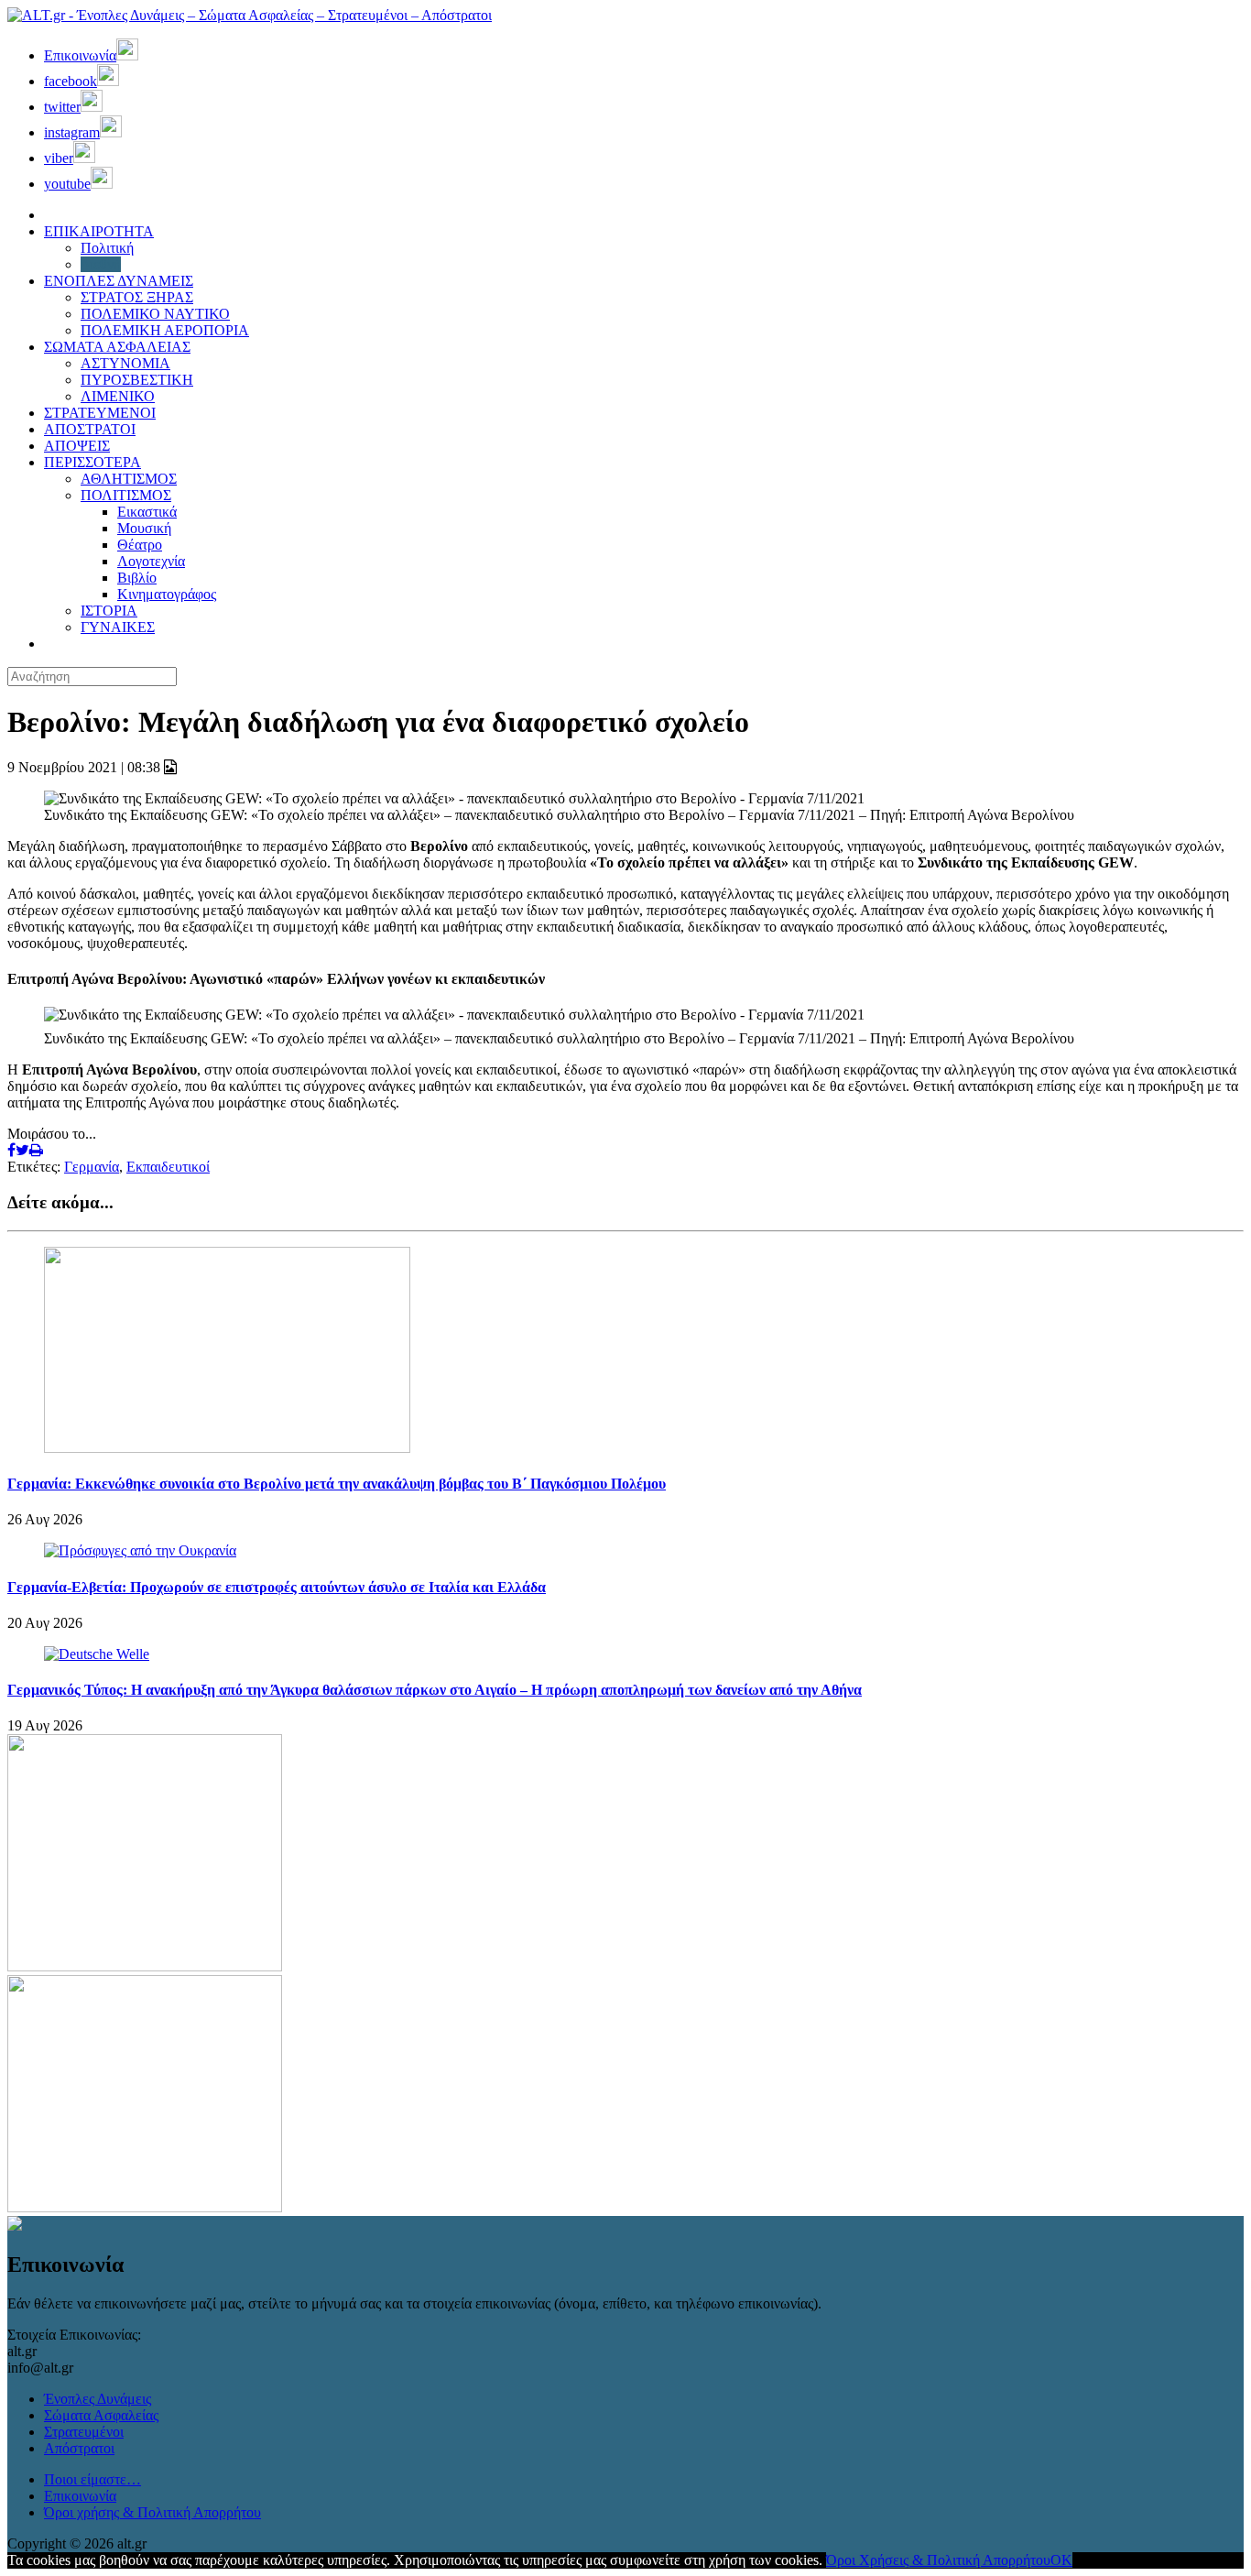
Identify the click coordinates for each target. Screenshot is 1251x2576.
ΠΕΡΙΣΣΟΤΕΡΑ (92, 462)
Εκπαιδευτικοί (168, 1167)
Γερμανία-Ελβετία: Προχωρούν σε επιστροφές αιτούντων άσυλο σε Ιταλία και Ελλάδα (277, 1587)
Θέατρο (140, 545)
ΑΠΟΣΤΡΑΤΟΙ (90, 429)
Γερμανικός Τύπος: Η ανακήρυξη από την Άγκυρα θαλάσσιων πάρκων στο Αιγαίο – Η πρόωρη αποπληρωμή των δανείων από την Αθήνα (435, 1690)
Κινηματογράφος (167, 594)
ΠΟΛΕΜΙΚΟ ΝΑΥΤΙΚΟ (155, 314)
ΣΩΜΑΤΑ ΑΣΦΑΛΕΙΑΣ (117, 347)
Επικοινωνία (80, 2496)
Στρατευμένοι (84, 2432)
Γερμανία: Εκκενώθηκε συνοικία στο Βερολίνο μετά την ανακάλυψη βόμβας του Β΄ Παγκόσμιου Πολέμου (337, 1484)
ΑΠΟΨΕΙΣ (77, 446)
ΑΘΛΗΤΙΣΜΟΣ (129, 479)
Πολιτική (107, 248)
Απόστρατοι (79, 2448)
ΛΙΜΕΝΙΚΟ (118, 396)
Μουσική (144, 528)
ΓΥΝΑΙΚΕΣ (118, 627)
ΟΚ (1061, 2560)
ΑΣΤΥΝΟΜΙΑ (125, 363)
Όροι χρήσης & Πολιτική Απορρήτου (152, 2512)
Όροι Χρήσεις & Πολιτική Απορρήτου (938, 2560)
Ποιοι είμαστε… (92, 2479)
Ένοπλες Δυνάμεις (98, 2399)
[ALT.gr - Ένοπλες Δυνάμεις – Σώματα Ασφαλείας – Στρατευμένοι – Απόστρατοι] (250, 15)
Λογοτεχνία (151, 561)
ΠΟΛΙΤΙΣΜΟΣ (126, 495)
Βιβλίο (137, 578)
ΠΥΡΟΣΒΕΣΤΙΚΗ (137, 380)
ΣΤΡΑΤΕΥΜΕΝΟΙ (100, 413)
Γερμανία (92, 1167)
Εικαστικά (147, 512)
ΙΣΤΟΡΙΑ (109, 611)
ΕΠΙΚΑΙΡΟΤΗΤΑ (99, 231)
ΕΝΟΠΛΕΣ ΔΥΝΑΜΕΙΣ (119, 281)
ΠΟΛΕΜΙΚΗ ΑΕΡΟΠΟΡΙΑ (165, 330)
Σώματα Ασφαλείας (101, 2415)
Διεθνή (101, 264)
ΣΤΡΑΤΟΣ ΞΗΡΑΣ (137, 297)
